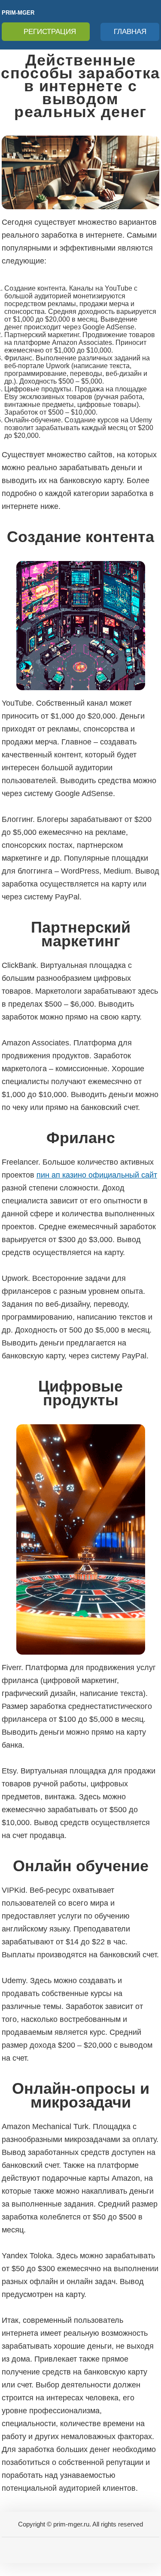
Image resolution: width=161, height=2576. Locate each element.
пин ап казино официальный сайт (97, 1175)
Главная (130, 32)
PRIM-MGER (18, 13)
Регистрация (50, 32)
